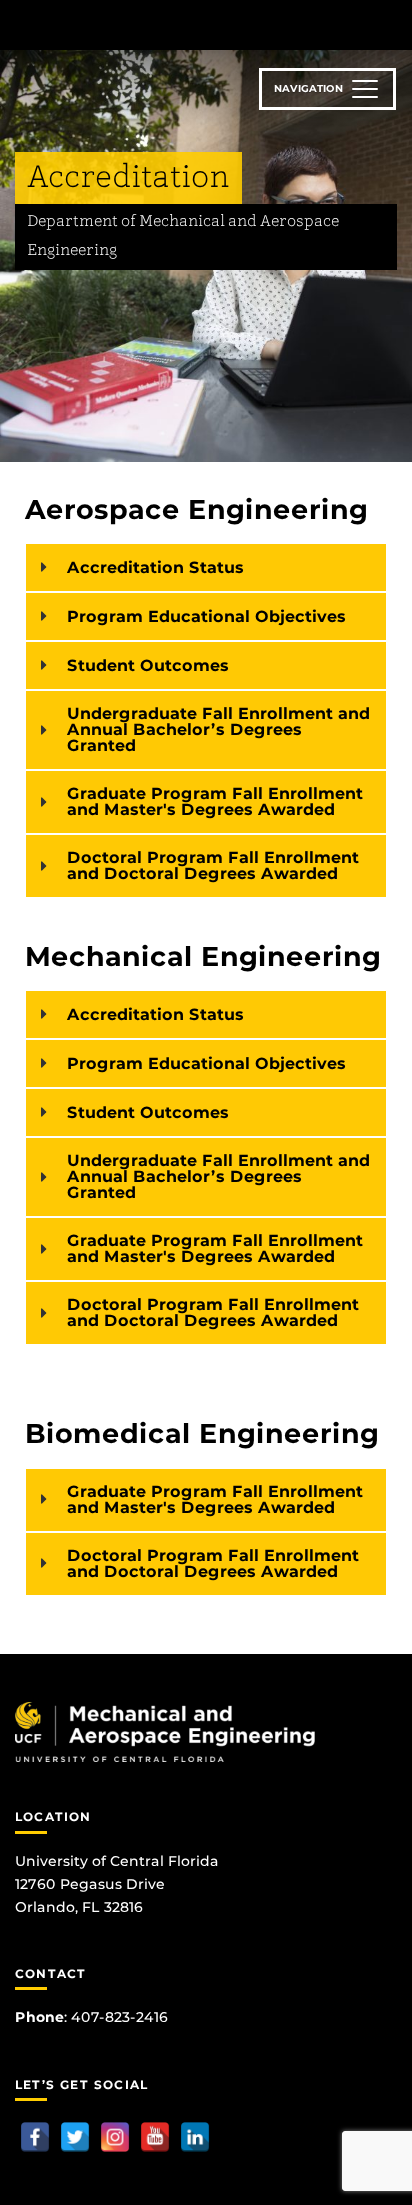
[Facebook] (35, 2137)
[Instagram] (115, 2137)
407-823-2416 (119, 2017)
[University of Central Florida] (152, 24)
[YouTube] (155, 2137)
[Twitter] (75, 2137)
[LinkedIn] (195, 2137)
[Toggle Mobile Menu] (392, 23)
